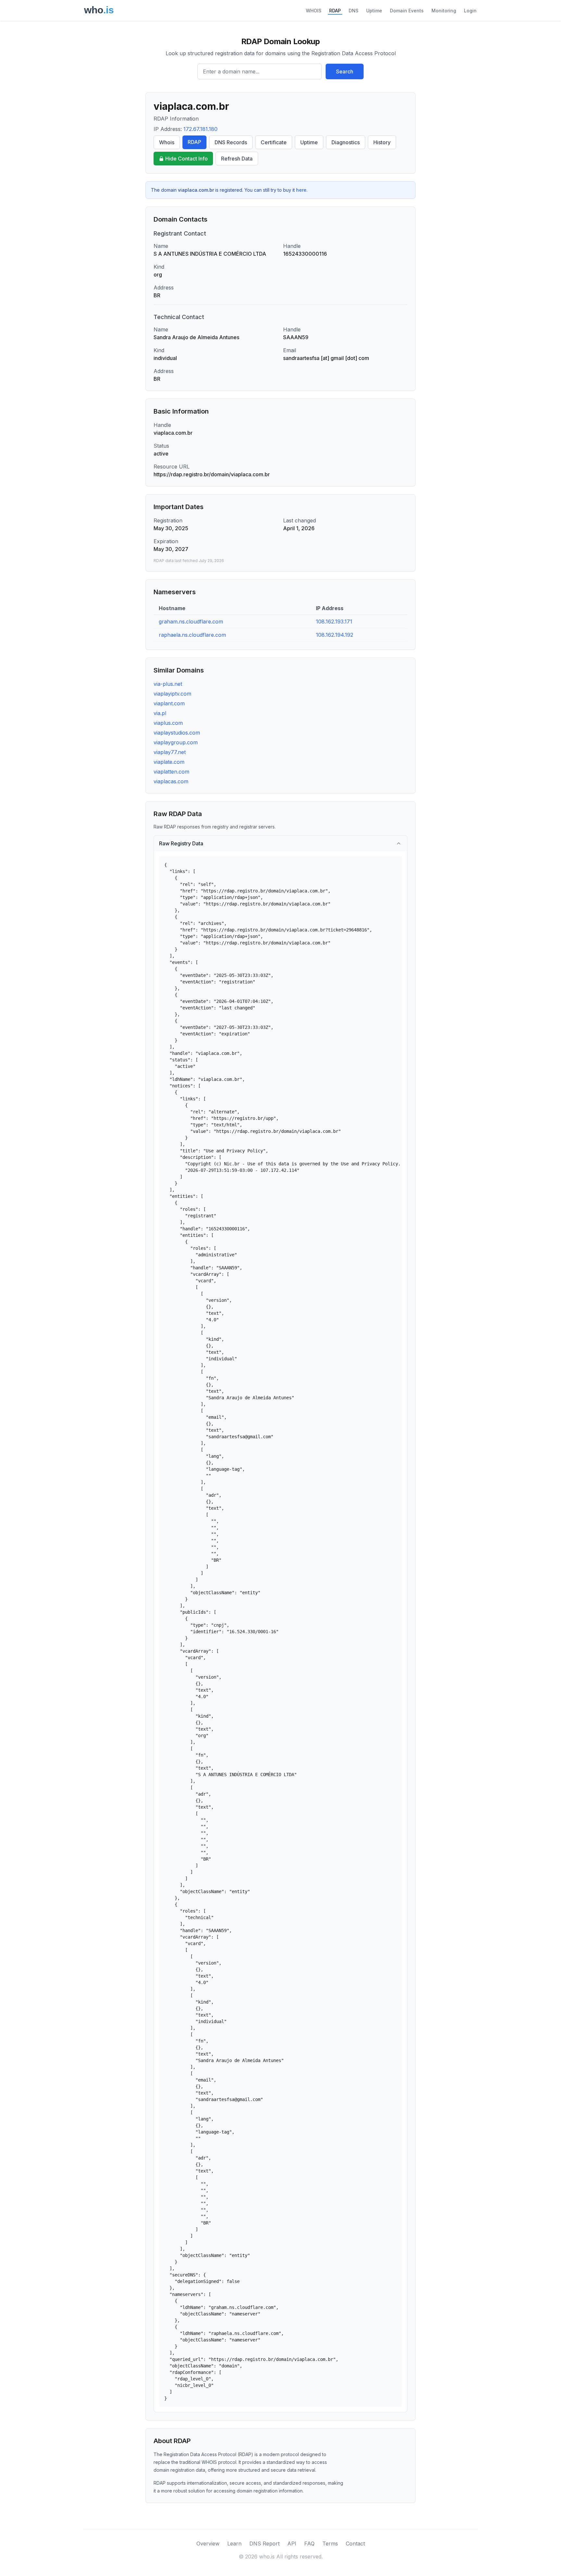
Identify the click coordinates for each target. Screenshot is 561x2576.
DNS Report (264, 2544)
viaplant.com (169, 703)
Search (345, 71)
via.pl (160, 713)
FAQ (309, 2544)
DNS (354, 11)
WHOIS (314, 11)
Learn (234, 2544)
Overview (208, 2544)
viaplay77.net (170, 752)
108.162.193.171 (334, 622)
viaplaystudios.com (177, 733)
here (301, 190)
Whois (167, 142)
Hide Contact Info (187, 159)
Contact (355, 2544)
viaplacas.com (171, 781)
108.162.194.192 (335, 635)
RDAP (335, 11)
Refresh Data (237, 159)
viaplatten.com (171, 772)
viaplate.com (169, 762)
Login (470, 11)
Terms (330, 2544)
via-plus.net (168, 684)
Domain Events (407, 11)
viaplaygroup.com (176, 742)
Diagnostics (346, 142)
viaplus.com (168, 723)
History (382, 142)
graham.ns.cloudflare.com (191, 622)
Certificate (274, 142)
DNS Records (231, 142)
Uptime (374, 11)
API (292, 2544)
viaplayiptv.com (172, 694)
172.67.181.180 (200, 129)
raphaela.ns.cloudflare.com (192, 635)
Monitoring (444, 11)
